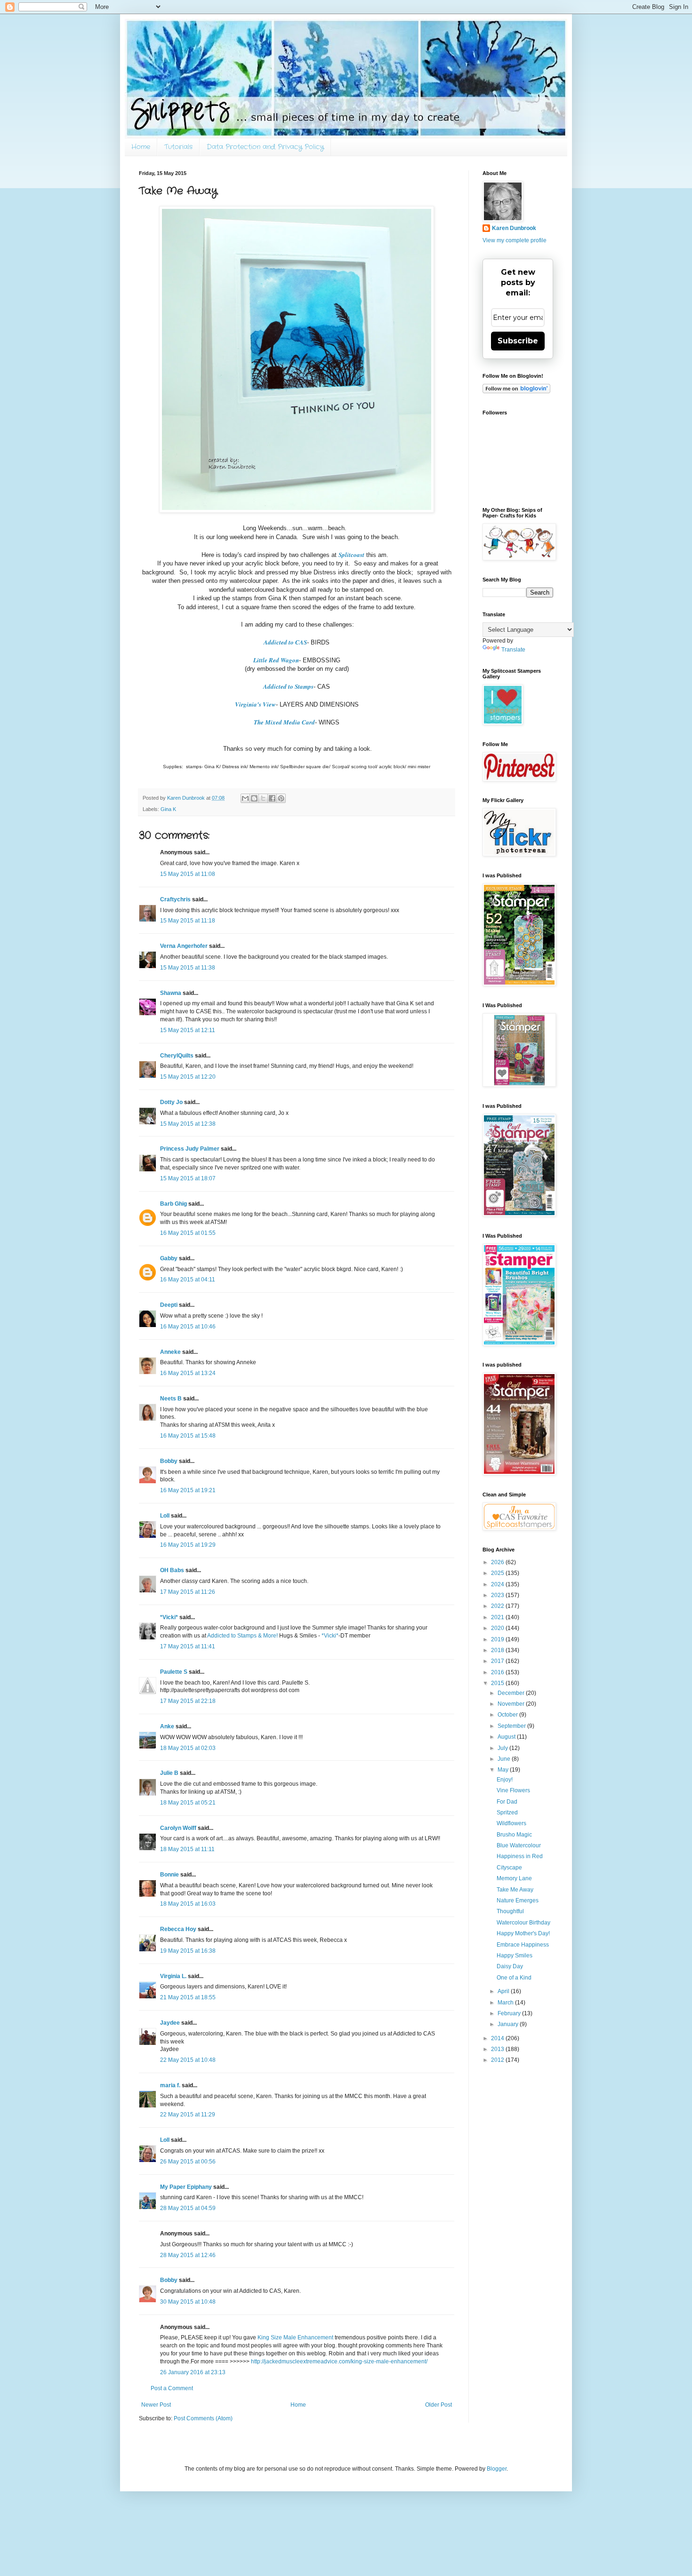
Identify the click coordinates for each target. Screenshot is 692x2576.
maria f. (170, 2085)
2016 (498, 1672)
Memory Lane (514, 1878)
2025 (498, 1573)
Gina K (168, 809)
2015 (498, 1683)
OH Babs (172, 1570)
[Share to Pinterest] (281, 798)
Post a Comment (172, 2388)
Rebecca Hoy (178, 1929)
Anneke (170, 1352)
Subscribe (518, 341)
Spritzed (507, 1813)
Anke (167, 1726)
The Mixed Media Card (284, 722)
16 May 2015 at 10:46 (188, 1327)
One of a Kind (514, 1978)
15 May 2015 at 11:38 (188, 968)
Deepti (169, 1305)
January (509, 2024)
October (508, 1715)
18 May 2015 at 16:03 (188, 1904)
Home (141, 147)
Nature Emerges (518, 1900)
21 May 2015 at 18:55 (188, 1997)
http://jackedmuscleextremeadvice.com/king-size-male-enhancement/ (339, 2361)
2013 (498, 2049)
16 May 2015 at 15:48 (188, 1436)
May (504, 1770)
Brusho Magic (514, 1835)
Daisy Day (510, 1966)
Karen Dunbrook (514, 228)
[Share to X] (263, 798)
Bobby (169, 1461)
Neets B (171, 1399)
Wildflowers (511, 1823)
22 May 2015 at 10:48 (188, 2060)
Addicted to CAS (285, 642)
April (504, 1991)
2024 (498, 1584)
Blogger (497, 2469)
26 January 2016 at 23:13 (193, 2372)
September (512, 1726)
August (507, 1737)
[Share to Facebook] (272, 798)
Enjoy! (505, 1780)
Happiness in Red (520, 1856)
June (505, 1759)
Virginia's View (255, 704)
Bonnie (169, 1875)
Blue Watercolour (519, 1845)
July (503, 1748)
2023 (498, 1595)
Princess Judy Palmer (190, 1149)
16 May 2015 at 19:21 (188, 1490)
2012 (498, 2060)
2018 (498, 1650)
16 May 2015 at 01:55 (188, 1233)
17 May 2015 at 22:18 (188, 1701)
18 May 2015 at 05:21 (188, 1803)
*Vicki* (169, 1617)
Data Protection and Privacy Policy (265, 147)
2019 (498, 1639)
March (506, 2003)
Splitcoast (351, 555)
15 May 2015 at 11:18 (188, 921)
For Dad (507, 1802)
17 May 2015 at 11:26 (188, 1592)
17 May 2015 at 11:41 (188, 1646)
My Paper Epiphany (186, 2187)
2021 (498, 1617)
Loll (165, 1516)
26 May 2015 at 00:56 (188, 2162)
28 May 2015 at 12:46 (188, 2255)
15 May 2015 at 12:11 (188, 1030)
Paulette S (174, 1672)
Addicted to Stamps (288, 686)
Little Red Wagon (276, 660)
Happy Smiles (515, 1956)
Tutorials (178, 147)
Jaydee (170, 2023)
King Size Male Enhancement (295, 2337)
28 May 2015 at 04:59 (188, 2208)
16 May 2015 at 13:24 (188, 1373)
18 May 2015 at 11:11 (187, 1849)
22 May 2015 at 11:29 (188, 2115)
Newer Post (156, 2405)
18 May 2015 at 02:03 (188, 1748)
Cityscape (509, 1868)
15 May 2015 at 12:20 (188, 1077)
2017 (498, 1661)
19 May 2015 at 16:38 (188, 1951)
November (512, 1704)
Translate (513, 650)
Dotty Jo (171, 1102)
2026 (498, 1562)
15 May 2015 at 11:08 (188, 874)
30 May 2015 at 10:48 (188, 2302)
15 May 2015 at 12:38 (188, 1124)
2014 (498, 2038)
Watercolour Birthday (523, 1923)
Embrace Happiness (523, 1945)
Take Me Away (515, 1890)
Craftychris (175, 899)
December (512, 1693)
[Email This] (245, 798)
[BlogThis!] (254, 798)
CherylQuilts (177, 1056)
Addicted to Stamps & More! (242, 1636)
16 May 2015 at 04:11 (188, 1280)
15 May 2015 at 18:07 (188, 1178)
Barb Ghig (173, 1204)
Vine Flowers (513, 1790)
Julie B (169, 1773)
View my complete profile (515, 240)
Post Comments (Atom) (203, 2418)
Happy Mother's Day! (523, 1933)
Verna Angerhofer (184, 946)
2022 (498, 1606)
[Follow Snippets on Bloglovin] (516, 391)
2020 (498, 1628)
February (510, 2013)
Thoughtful (510, 1911)
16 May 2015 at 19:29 (188, 1545)
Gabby (169, 1258)
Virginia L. (173, 1976)
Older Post (439, 2405)
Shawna (171, 993)
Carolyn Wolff (178, 1828)
